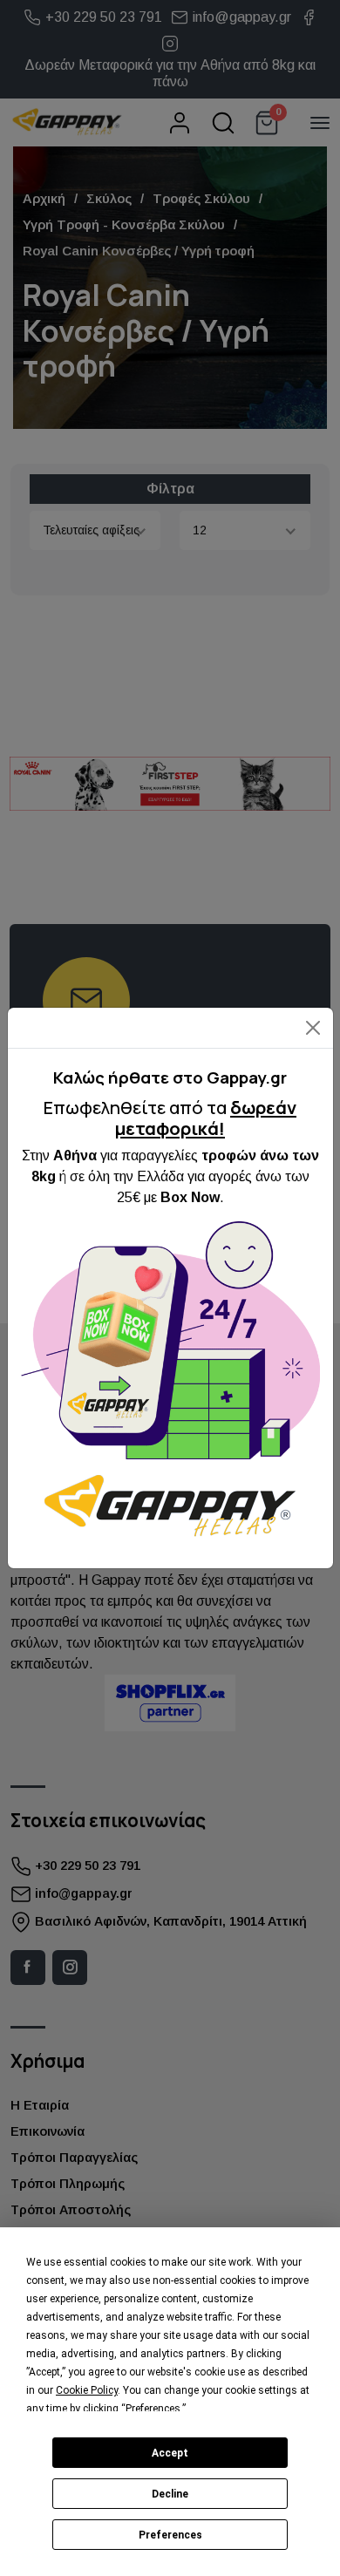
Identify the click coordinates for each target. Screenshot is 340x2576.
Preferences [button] (153, 2409)
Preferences (170, 2535)
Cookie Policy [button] (87, 2390)
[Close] (313, 1028)
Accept (170, 2453)
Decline (170, 2494)
